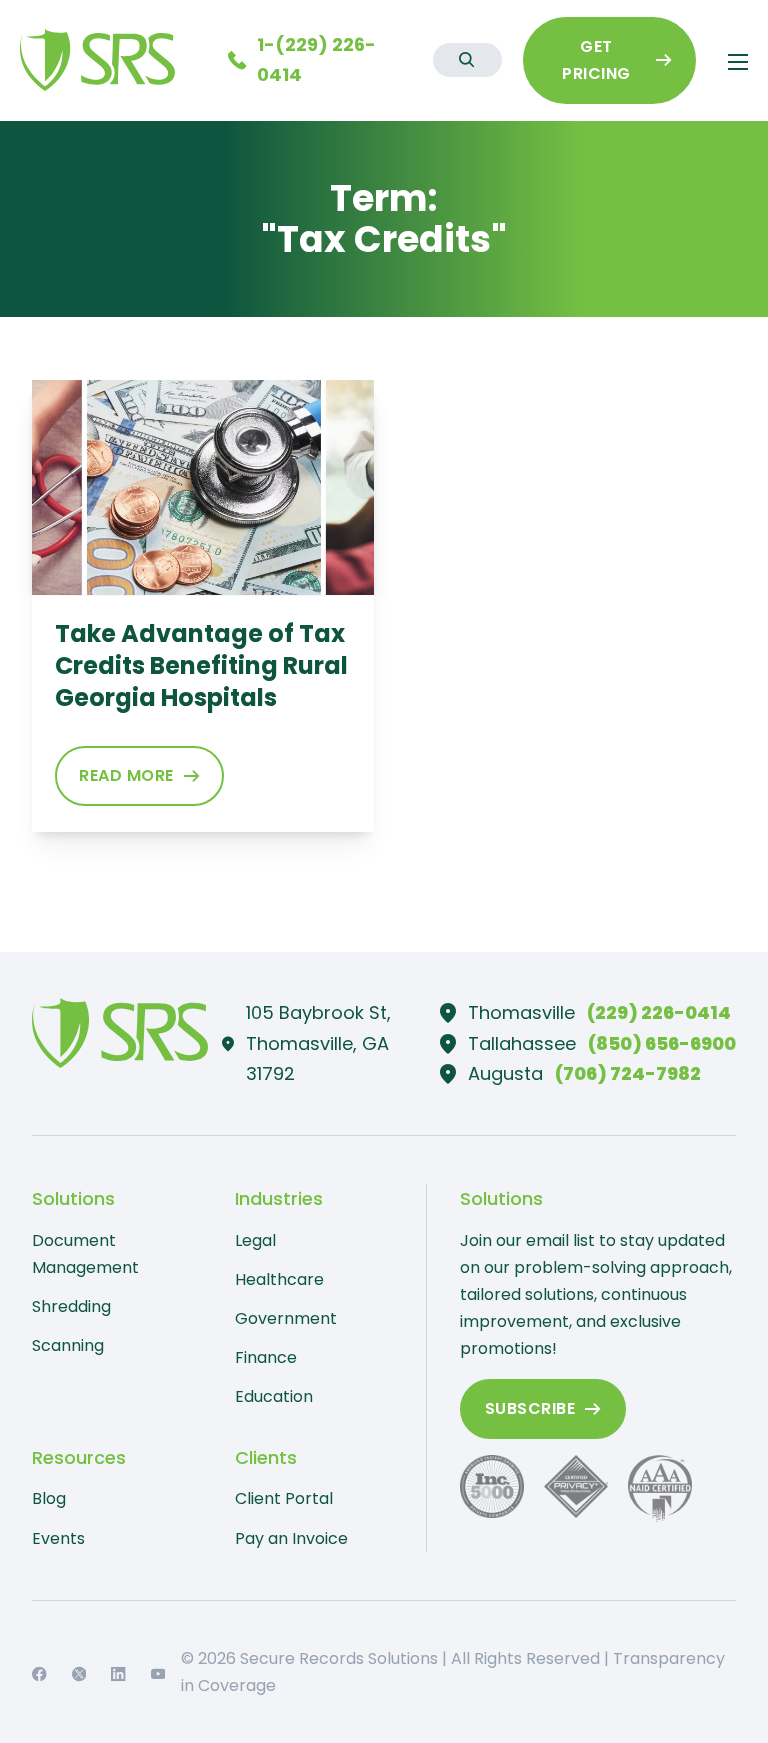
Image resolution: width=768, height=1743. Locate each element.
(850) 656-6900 (662, 1043)
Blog (49, 1498)
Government (286, 1318)
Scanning (68, 1345)
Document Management (85, 1254)
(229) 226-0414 (659, 1012)
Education (274, 1396)
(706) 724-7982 (628, 1073)
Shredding (71, 1306)
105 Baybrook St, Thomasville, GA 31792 (318, 1043)
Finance (266, 1357)
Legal (255, 1240)
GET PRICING (596, 60)
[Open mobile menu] (738, 62)
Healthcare (279, 1279)
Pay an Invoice (291, 1538)
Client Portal (284, 1498)
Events (58, 1538)
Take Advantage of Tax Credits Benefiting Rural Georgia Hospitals (201, 665)
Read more (126, 775)
